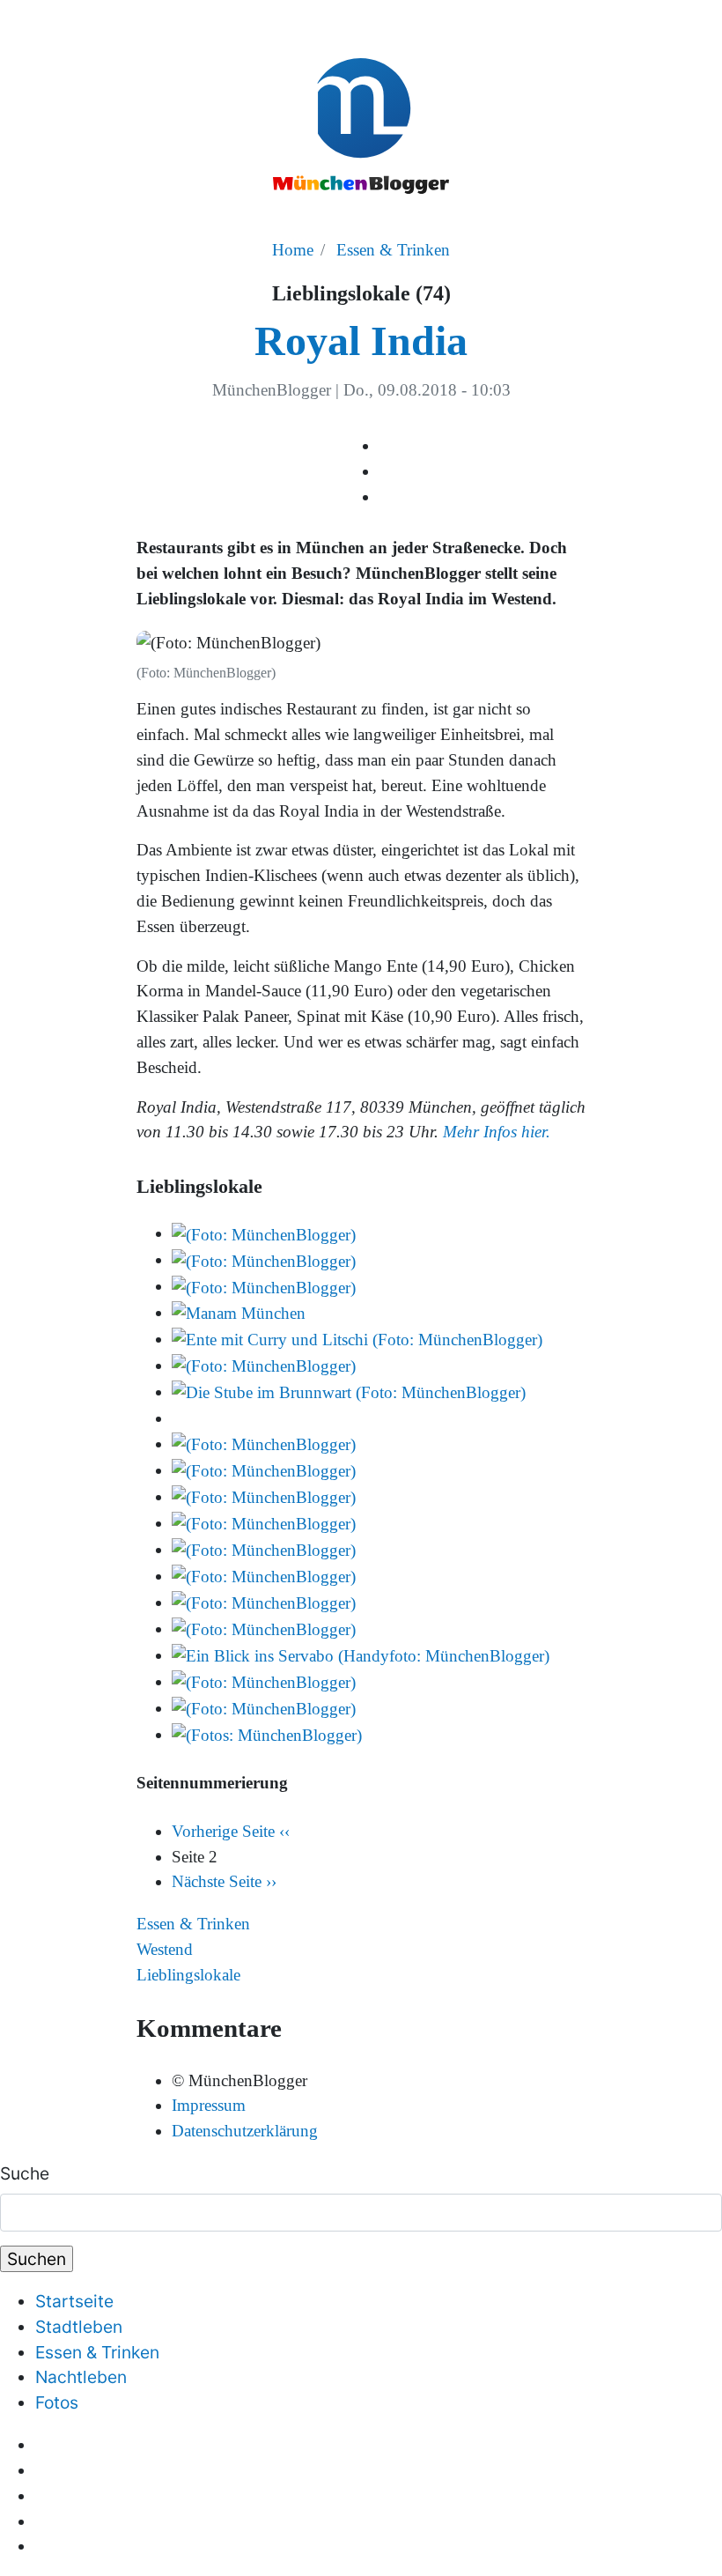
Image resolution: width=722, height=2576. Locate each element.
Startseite (74, 2301)
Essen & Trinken (393, 250)
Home (293, 250)
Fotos (57, 2402)
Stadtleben (79, 2327)
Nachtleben (81, 2377)
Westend (165, 1949)
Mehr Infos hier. (497, 1132)
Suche (25, 2173)
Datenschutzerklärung (245, 2131)
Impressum (209, 2105)
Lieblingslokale (188, 1975)
